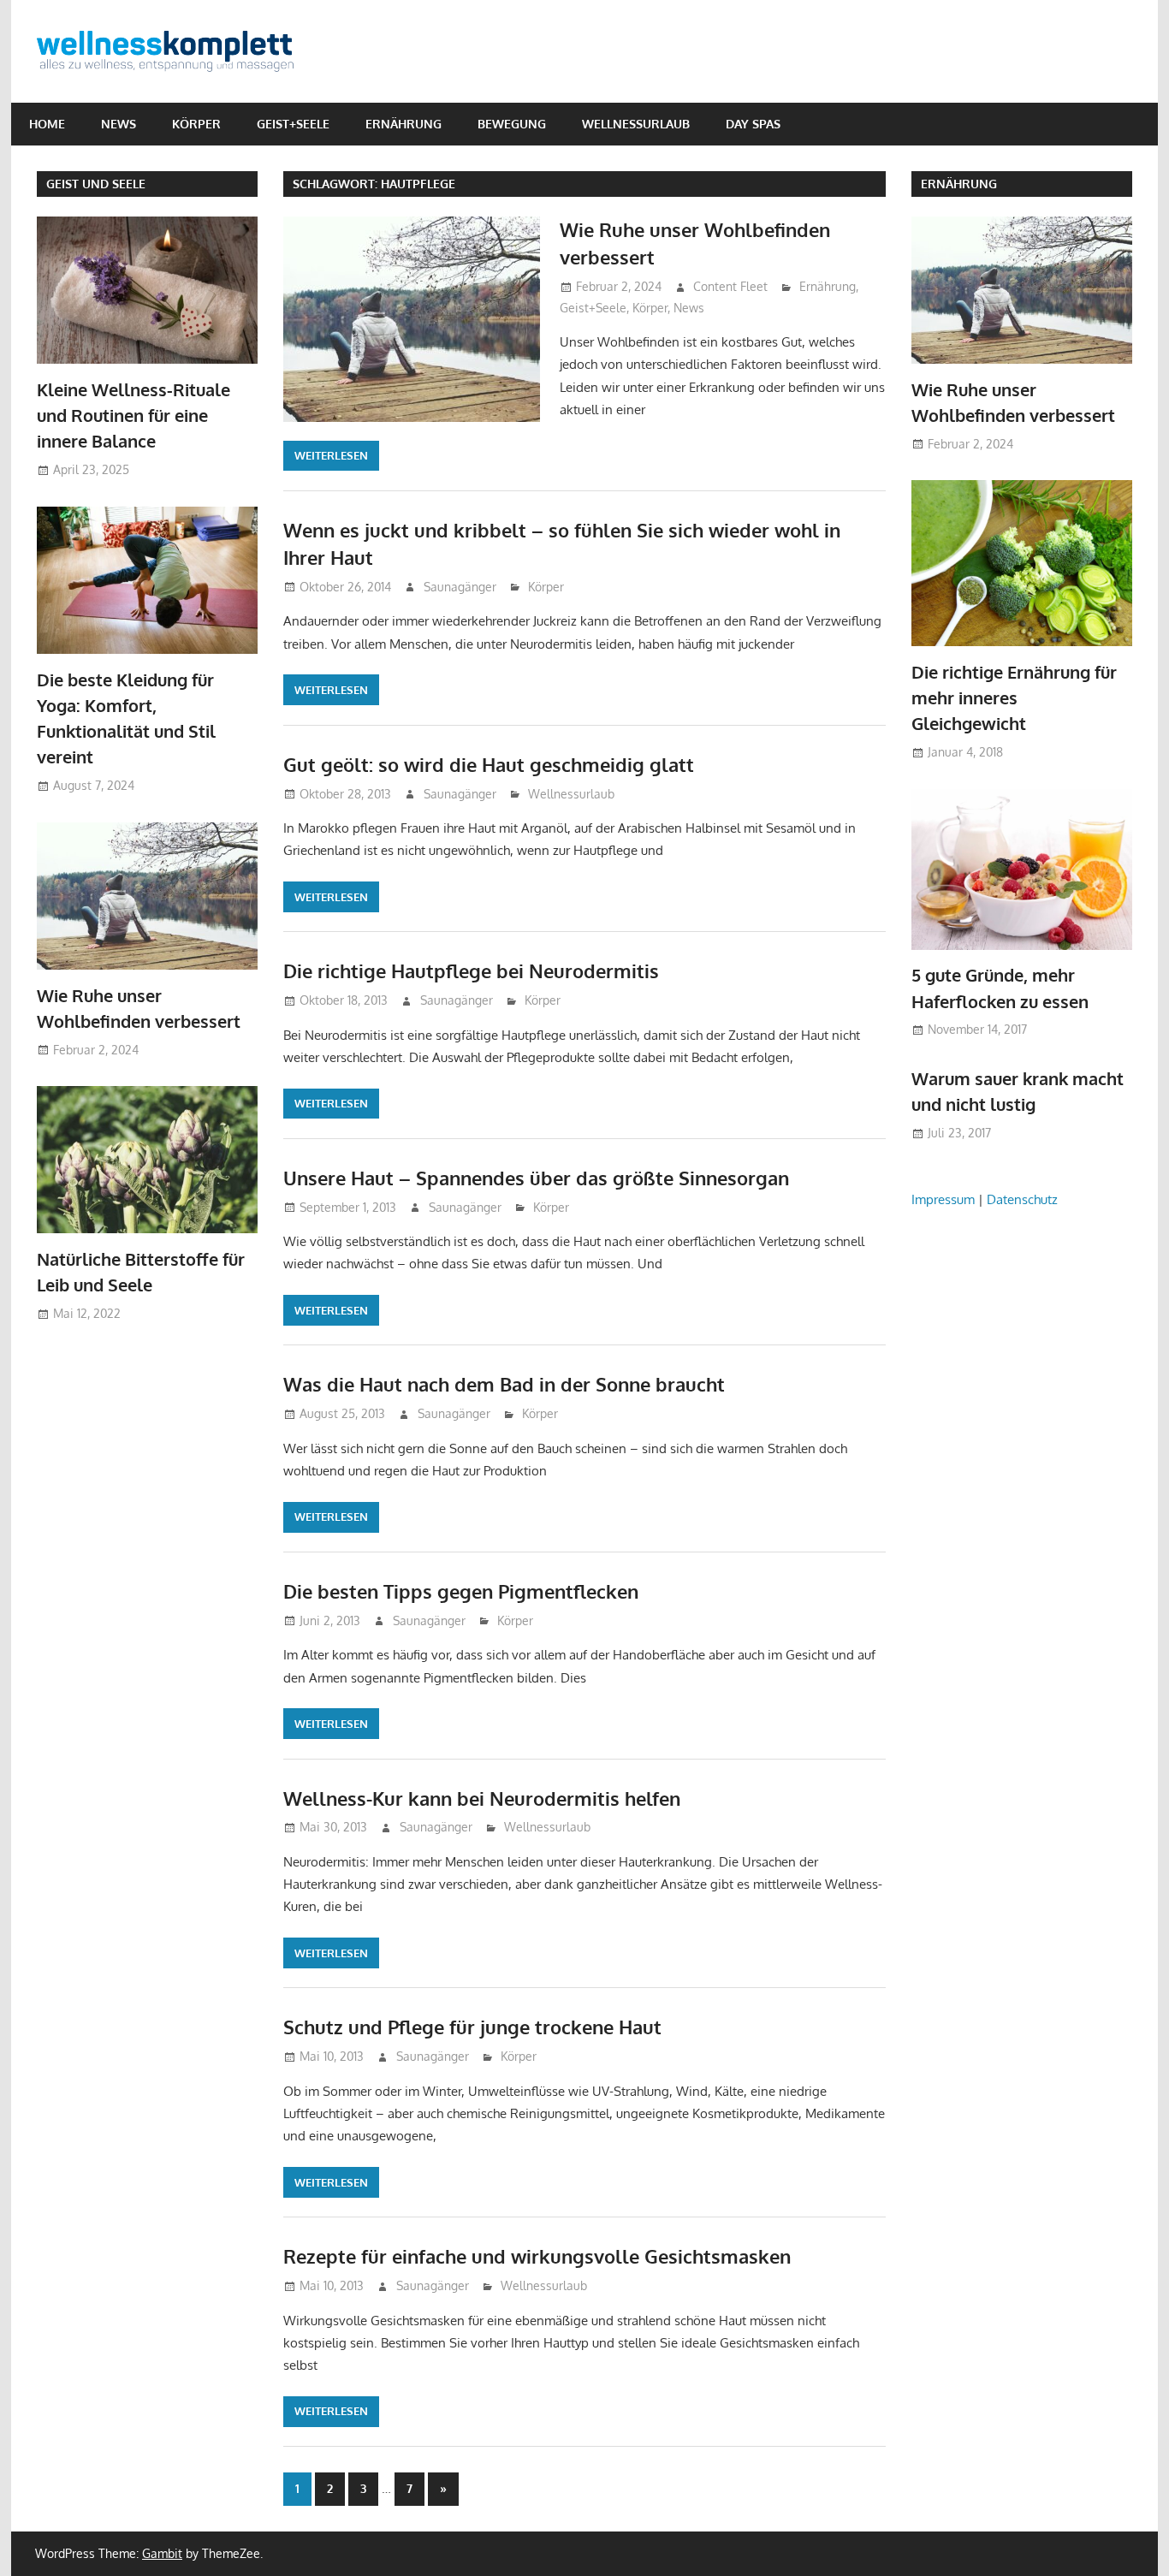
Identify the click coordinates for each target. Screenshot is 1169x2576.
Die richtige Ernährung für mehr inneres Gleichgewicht (1014, 698)
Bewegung (512, 124)
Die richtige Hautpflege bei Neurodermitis (471, 970)
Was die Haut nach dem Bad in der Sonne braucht (504, 1384)
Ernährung (404, 124)
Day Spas (753, 124)
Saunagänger (460, 587)
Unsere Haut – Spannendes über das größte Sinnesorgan (536, 1178)
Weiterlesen (331, 455)
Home (47, 124)
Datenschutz (1022, 1199)
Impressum (943, 1199)
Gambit (162, 2553)
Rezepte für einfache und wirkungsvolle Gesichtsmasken (537, 2256)
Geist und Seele (96, 184)
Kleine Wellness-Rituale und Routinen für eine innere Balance (134, 415)
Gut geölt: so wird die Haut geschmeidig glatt (489, 764)
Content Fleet (730, 286)
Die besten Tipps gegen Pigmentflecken (461, 1591)
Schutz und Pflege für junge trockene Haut (472, 2027)
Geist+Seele (293, 124)
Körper (196, 124)
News (119, 124)
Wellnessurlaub (636, 124)
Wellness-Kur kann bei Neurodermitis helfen (482, 1798)
